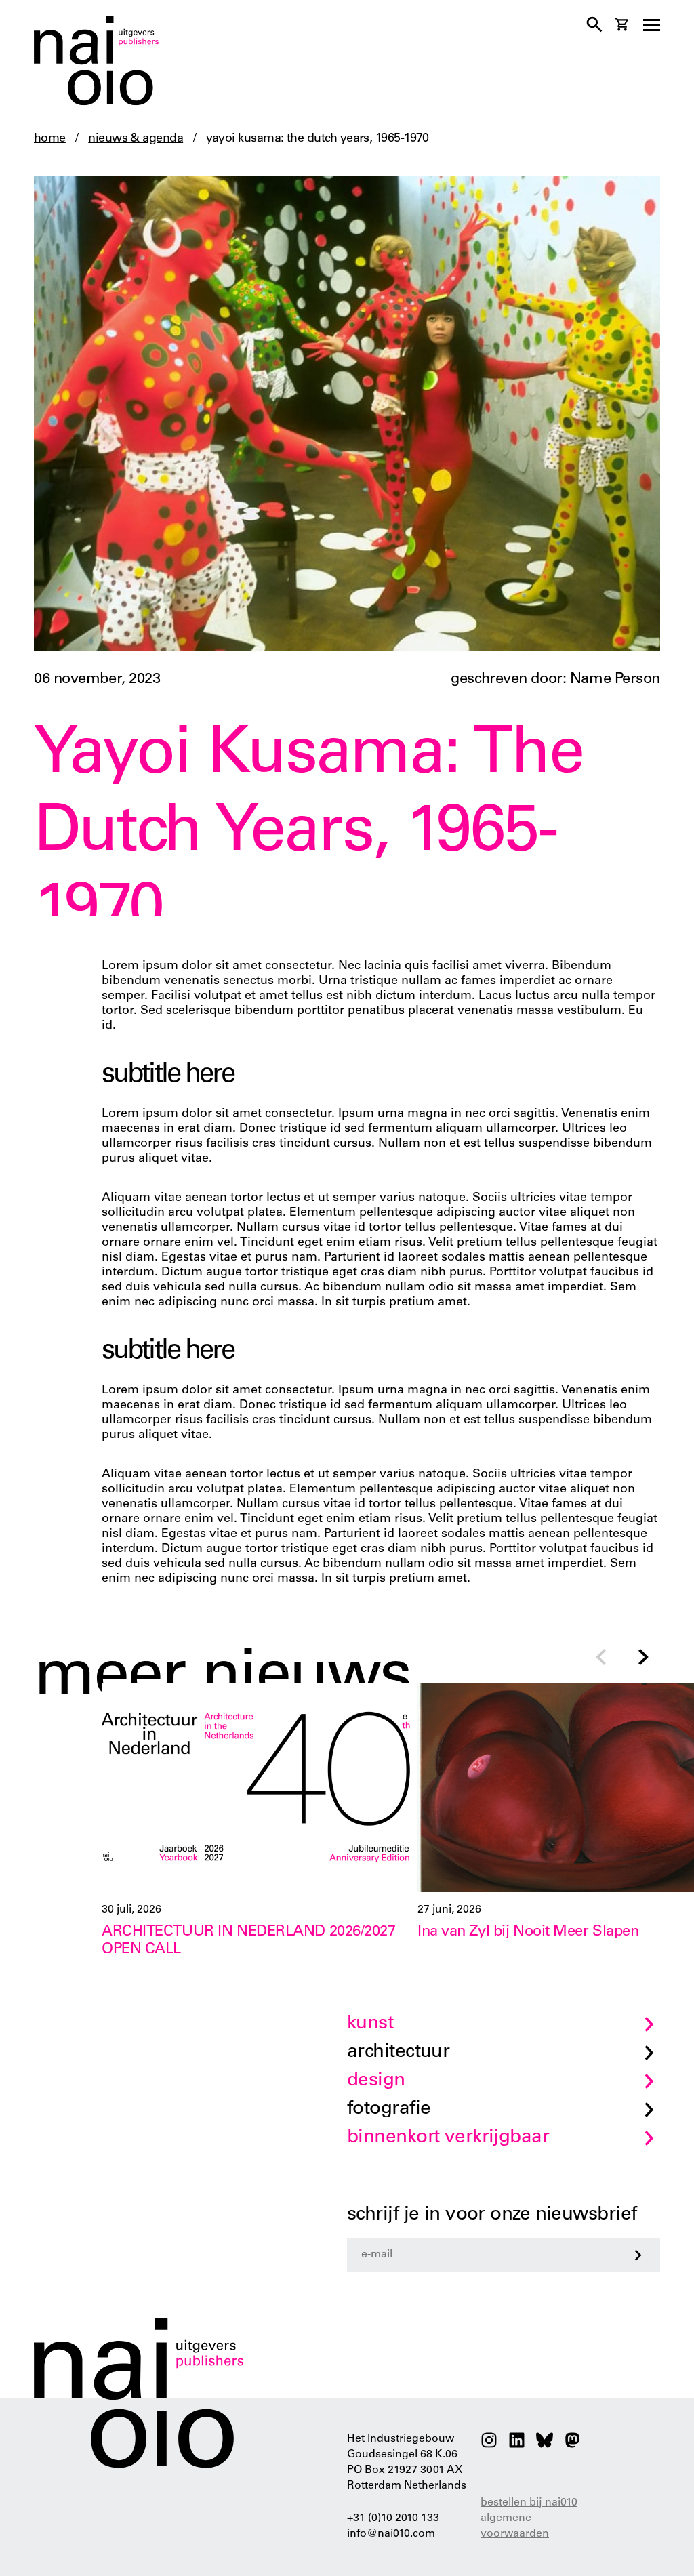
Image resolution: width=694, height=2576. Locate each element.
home (50, 139)
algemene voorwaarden (515, 2526)
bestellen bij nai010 (529, 2503)
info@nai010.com (391, 2534)
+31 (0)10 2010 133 (393, 2518)
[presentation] (600, 1659)
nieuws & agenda (136, 139)
